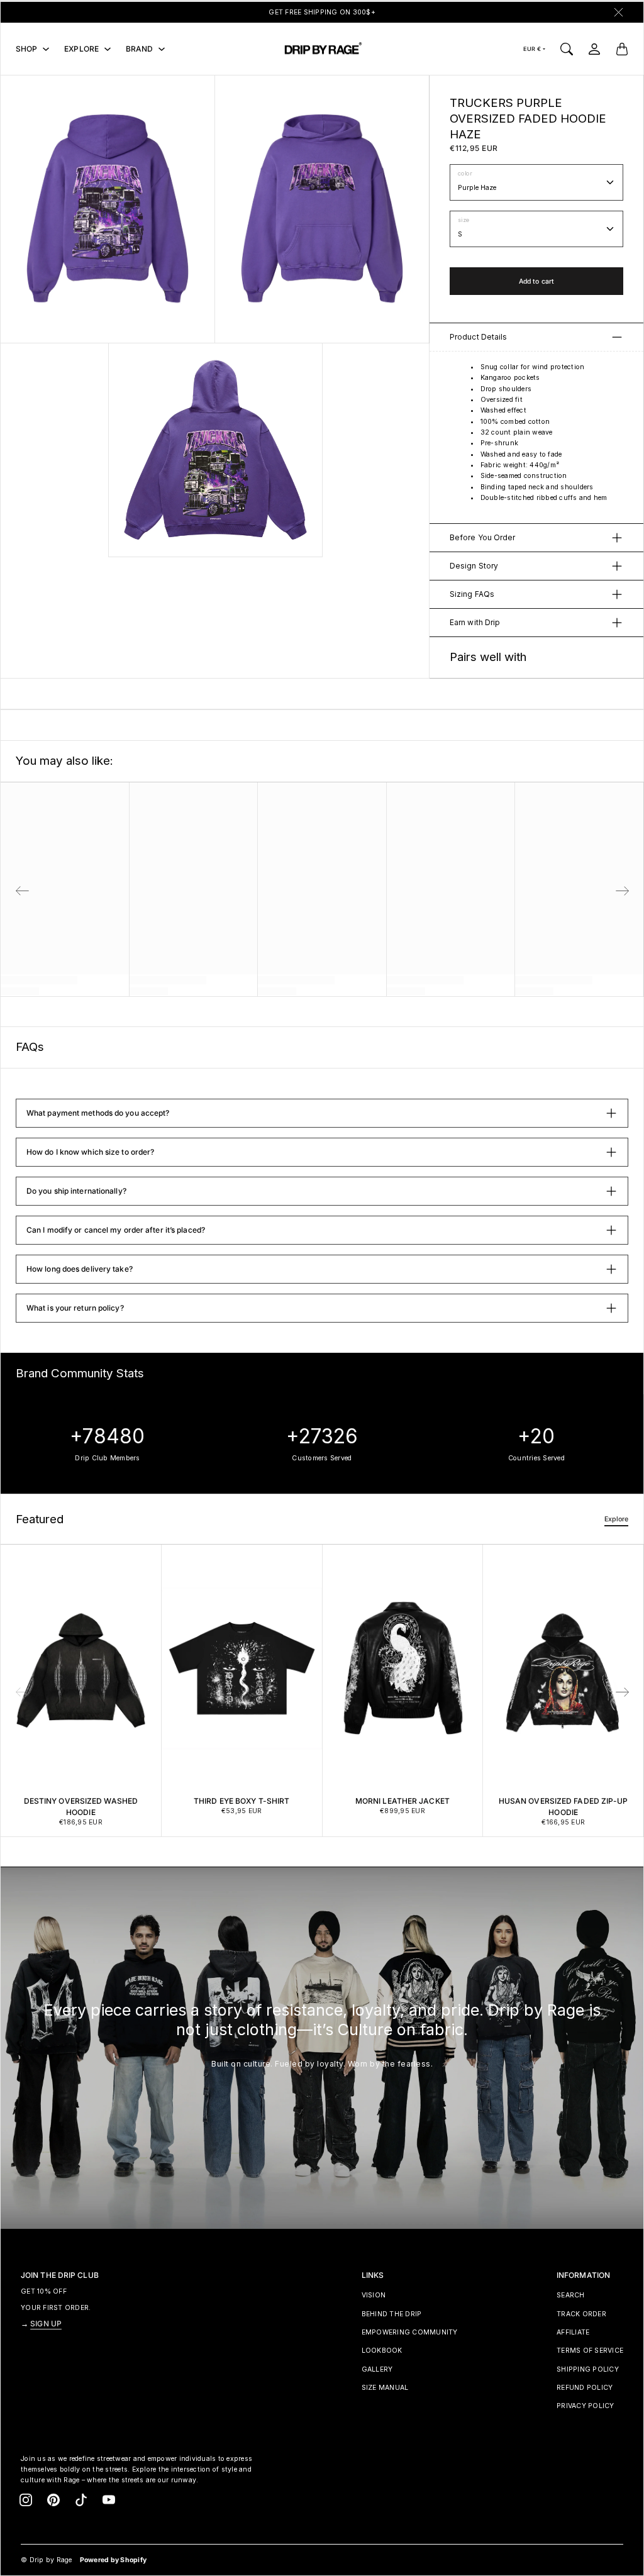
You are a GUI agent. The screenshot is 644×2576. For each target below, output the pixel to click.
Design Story (474, 566)
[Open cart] (622, 49)
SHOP (26, 49)
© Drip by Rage (47, 2560)
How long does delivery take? (80, 1269)
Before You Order (483, 537)
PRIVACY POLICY (586, 2406)
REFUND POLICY (585, 2388)
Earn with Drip (475, 622)
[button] (623, 1692)
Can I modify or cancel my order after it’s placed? (116, 1230)
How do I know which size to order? (90, 1152)
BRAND (140, 49)
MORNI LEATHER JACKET (402, 1801)
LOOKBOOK (382, 2351)
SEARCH (571, 2295)
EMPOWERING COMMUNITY (410, 2332)
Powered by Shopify (114, 2560)
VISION (374, 2295)
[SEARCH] (567, 49)
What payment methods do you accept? (98, 1113)
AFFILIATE (573, 2332)
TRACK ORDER (581, 2314)
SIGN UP (46, 2323)
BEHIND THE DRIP (392, 2314)
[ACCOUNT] (594, 49)
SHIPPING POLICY (588, 2369)
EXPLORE (81, 49)
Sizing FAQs (472, 594)
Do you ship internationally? (76, 1191)
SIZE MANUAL (385, 2388)
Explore (616, 1519)
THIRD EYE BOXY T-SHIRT (241, 1801)
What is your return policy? (75, 1308)
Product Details (479, 337)
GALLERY (377, 2369)
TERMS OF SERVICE (590, 2351)
